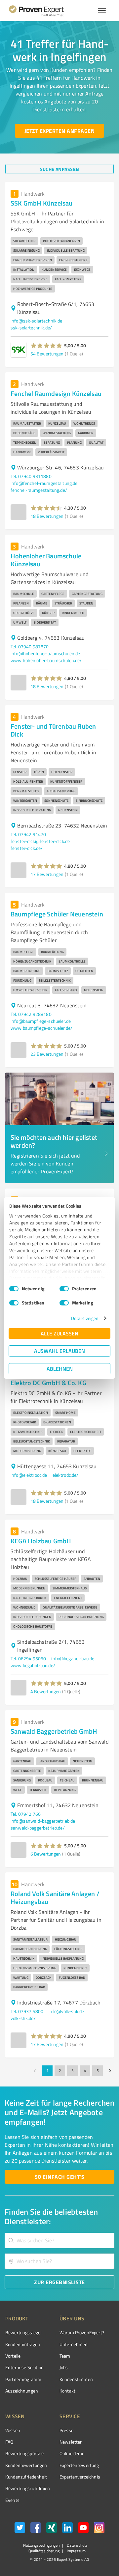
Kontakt (67, 2391)
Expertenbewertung (79, 2465)
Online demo (72, 2453)
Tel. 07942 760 (26, 1814)
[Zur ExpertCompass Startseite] (44, 11)
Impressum (76, 2551)
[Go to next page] (110, 2071)
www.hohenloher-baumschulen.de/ (46, 660)
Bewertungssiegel (23, 2332)
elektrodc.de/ (66, 1475)
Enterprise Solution (24, 2367)
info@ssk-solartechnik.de (37, 321)
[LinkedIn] (67, 2529)
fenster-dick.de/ (27, 848)
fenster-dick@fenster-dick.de (40, 841)
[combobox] (59, 2240)
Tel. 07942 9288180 (31, 1014)
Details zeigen (85, 1318)
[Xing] (52, 2529)
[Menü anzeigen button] (102, 11)
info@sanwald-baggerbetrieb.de (43, 1821)
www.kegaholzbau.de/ (33, 1665)
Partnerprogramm (23, 2379)
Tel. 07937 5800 (27, 2011)
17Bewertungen (47, 874)
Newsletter (71, 2442)
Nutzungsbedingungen (41, 2545)
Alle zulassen (59, 1333)
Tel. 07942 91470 (28, 834)
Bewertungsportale (25, 2453)
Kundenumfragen (23, 2344)
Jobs (64, 2367)
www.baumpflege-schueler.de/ (41, 1028)
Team (65, 2356)
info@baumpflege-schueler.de (41, 1021)
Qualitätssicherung (44, 2551)
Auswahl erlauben (59, 1351)
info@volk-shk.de (66, 2011)
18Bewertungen (47, 516)
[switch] (64, 1289)
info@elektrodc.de (29, 1475)
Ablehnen (60, 1369)
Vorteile (13, 2356)
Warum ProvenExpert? (82, 2332)
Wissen (13, 2430)
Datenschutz (77, 2545)
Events (12, 2500)
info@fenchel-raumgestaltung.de (44, 483)
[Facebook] (36, 2529)
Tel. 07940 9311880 (31, 476)
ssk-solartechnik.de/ (31, 328)
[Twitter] (20, 2529)
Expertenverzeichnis (80, 2477)
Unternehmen (74, 2344)
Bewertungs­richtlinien (28, 2488)
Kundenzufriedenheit (26, 2477)
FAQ (9, 2442)
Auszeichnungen (22, 2391)
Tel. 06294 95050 (28, 1658)
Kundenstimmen (76, 2379)
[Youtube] (83, 2529)
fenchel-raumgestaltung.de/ (39, 490)
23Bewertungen (47, 1054)
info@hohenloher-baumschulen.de (45, 653)
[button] (46, 346)
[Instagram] (99, 2529)
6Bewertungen (46, 1854)
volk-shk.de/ (23, 2018)
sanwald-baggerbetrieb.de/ (38, 1828)
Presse (66, 2430)
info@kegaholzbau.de (73, 1658)
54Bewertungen (47, 354)
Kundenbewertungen (26, 2465)
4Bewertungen (46, 1691)
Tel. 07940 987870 (30, 646)
